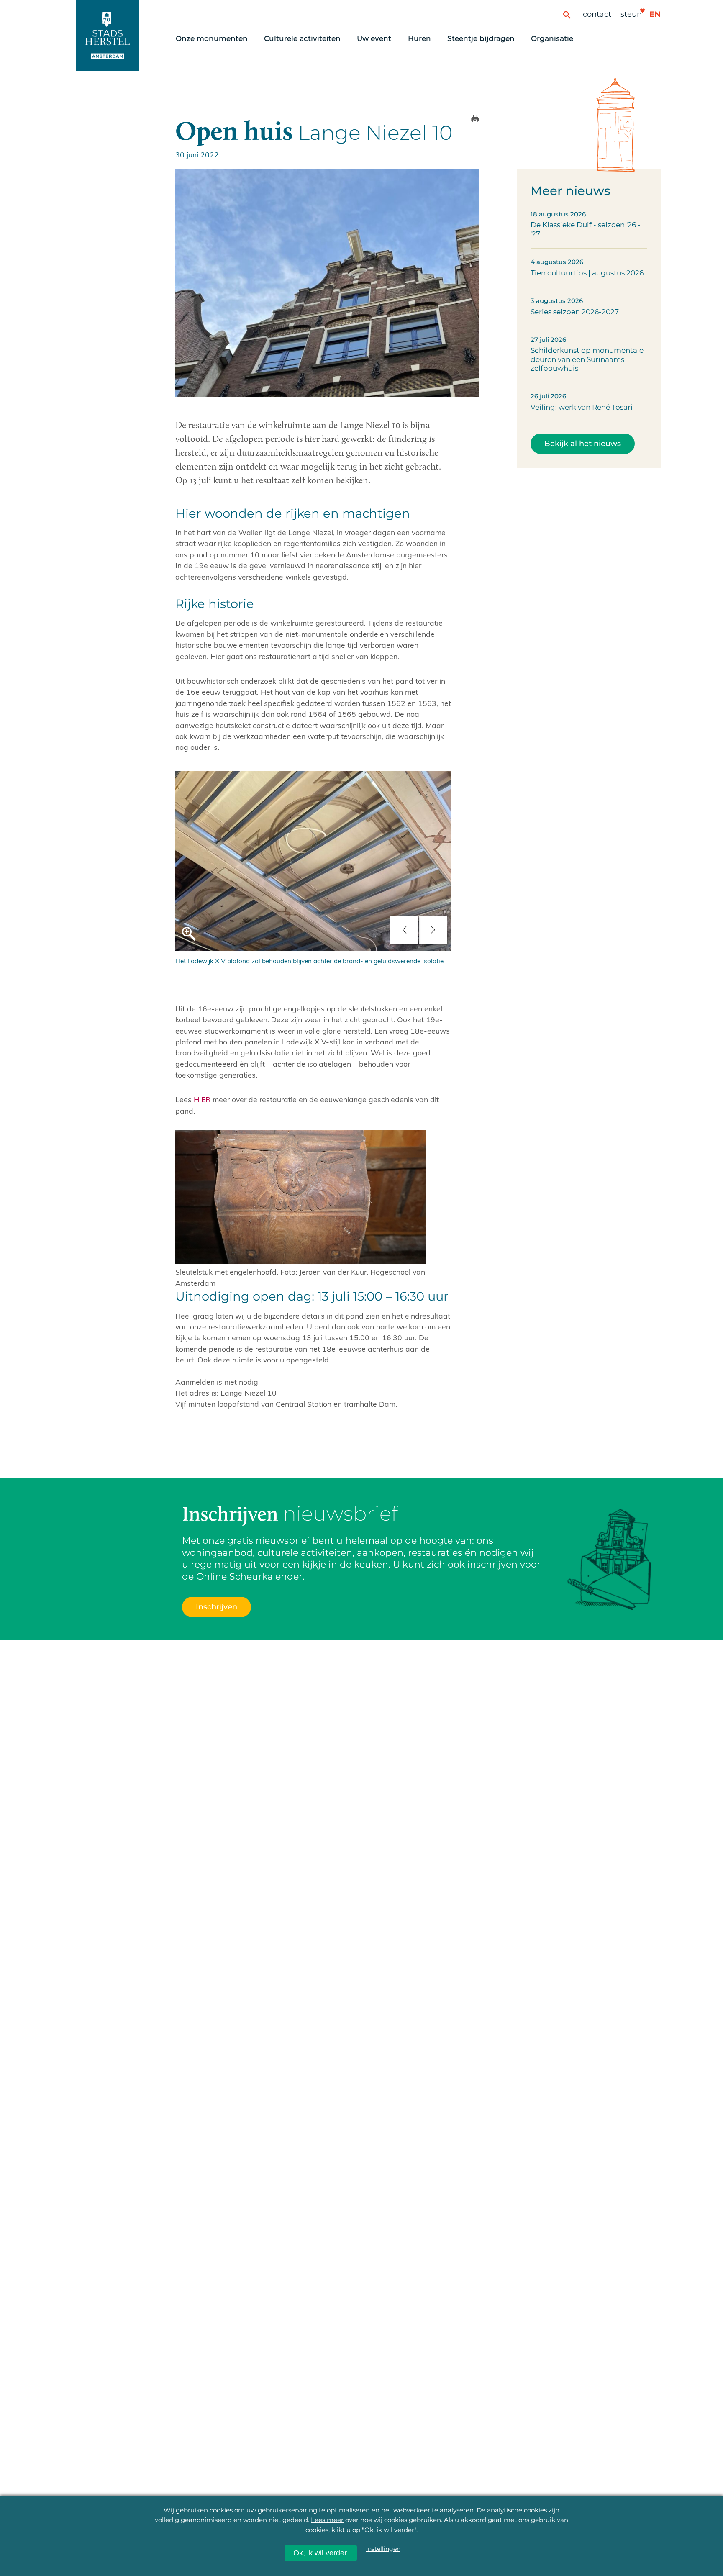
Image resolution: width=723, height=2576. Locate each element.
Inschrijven (557, 2527)
